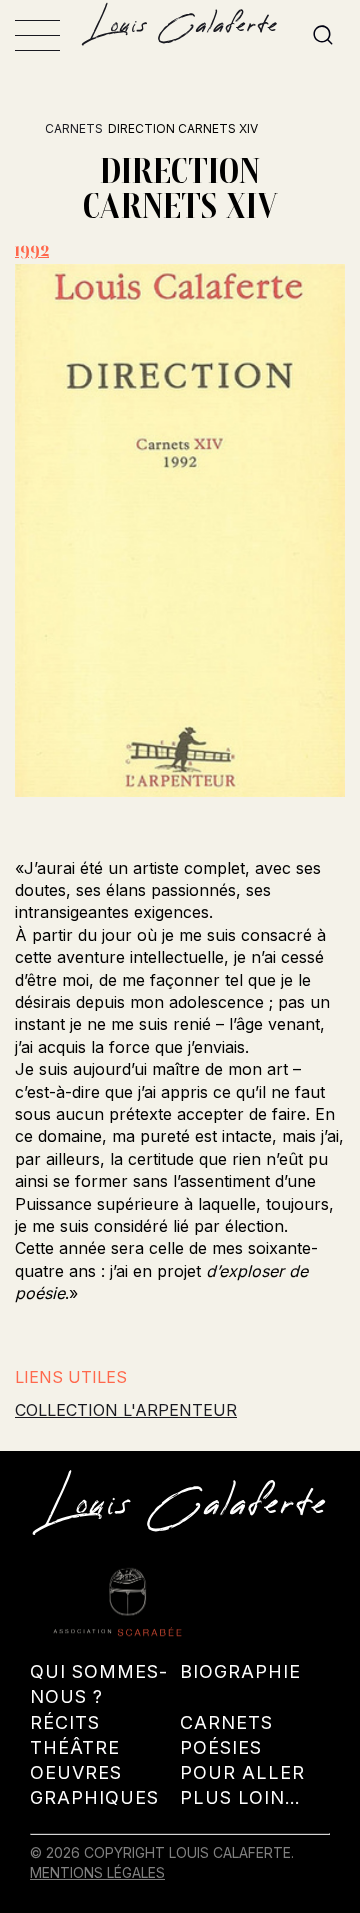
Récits (65, 1722)
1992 (32, 250)
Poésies (221, 1747)
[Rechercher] (322, 36)
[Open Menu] (37, 35)
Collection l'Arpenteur (126, 1410)
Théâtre (75, 1747)
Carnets (74, 128)
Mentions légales (97, 1872)
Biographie (240, 1671)
